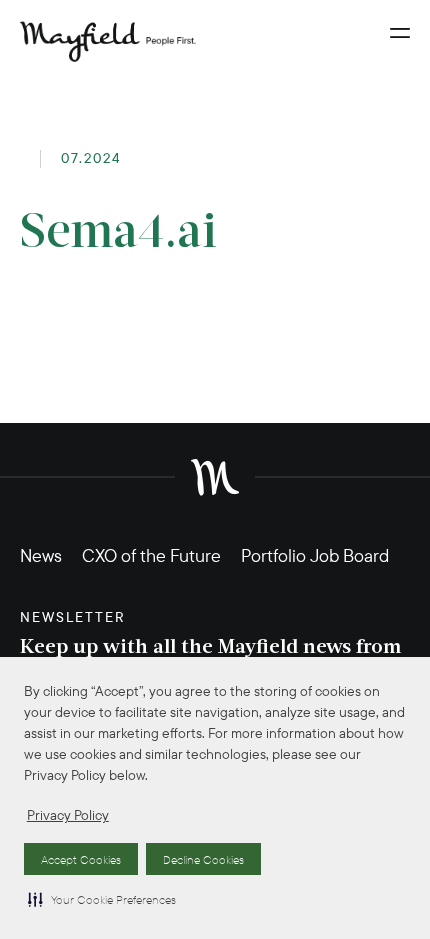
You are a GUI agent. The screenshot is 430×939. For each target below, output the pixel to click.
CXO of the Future (151, 555)
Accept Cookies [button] (81, 859)
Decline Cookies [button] (203, 859)
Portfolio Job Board (315, 555)
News (41, 555)
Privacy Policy (68, 815)
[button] (102, 899)
